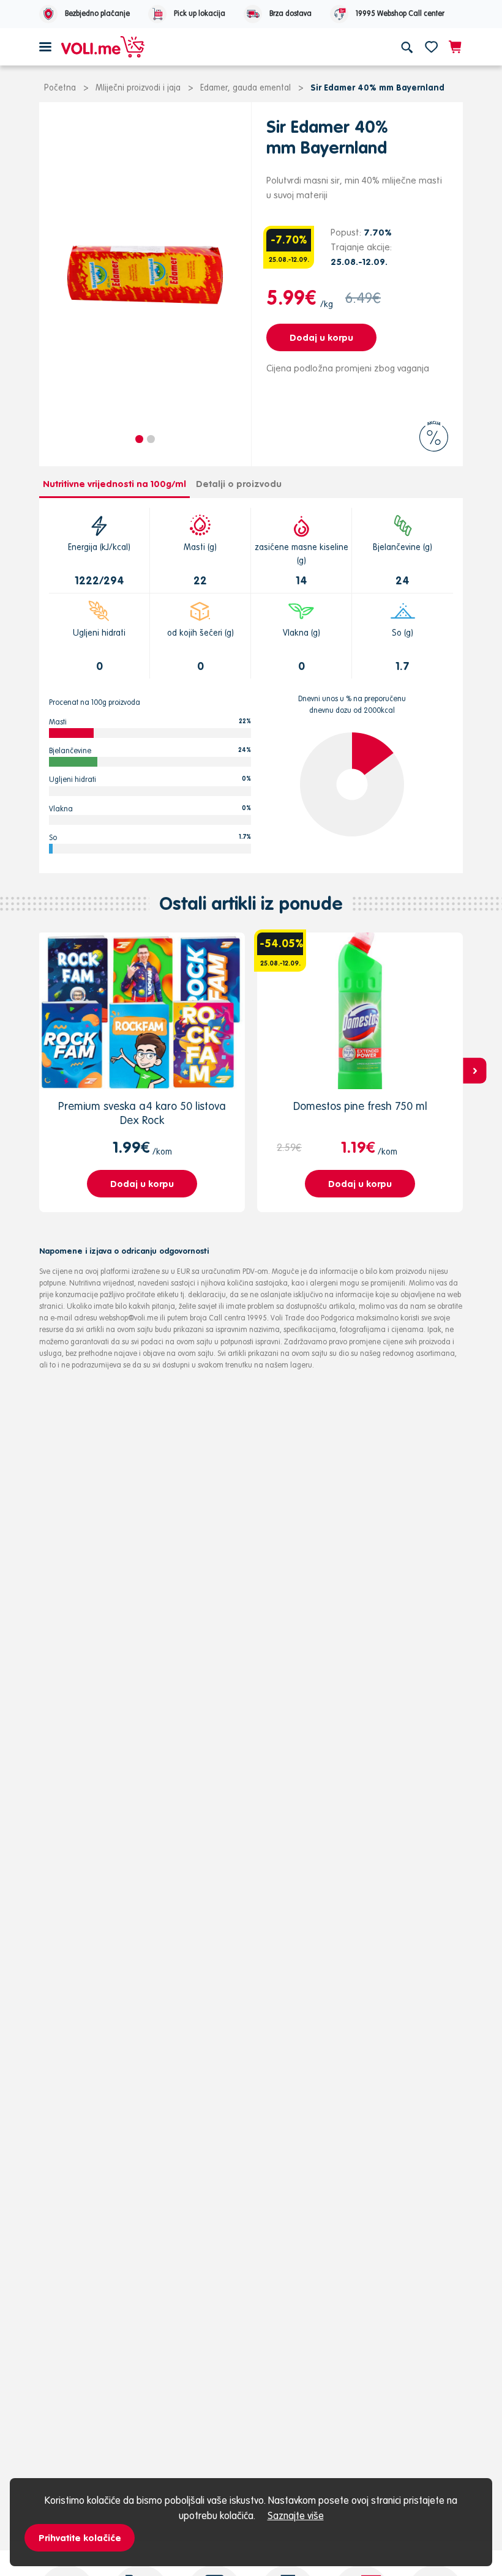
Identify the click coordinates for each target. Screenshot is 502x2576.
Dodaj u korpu (321, 337)
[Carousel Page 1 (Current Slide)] (139, 439)
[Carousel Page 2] (151, 439)
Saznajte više (296, 2515)
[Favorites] (431, 47)
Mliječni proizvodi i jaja (138, 87)
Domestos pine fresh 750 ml (360, 1106)
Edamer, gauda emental (245, 87)
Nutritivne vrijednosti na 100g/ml (114, 484)
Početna (60, 87)
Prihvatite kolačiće (80, 2538)
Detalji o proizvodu (239, 484)
